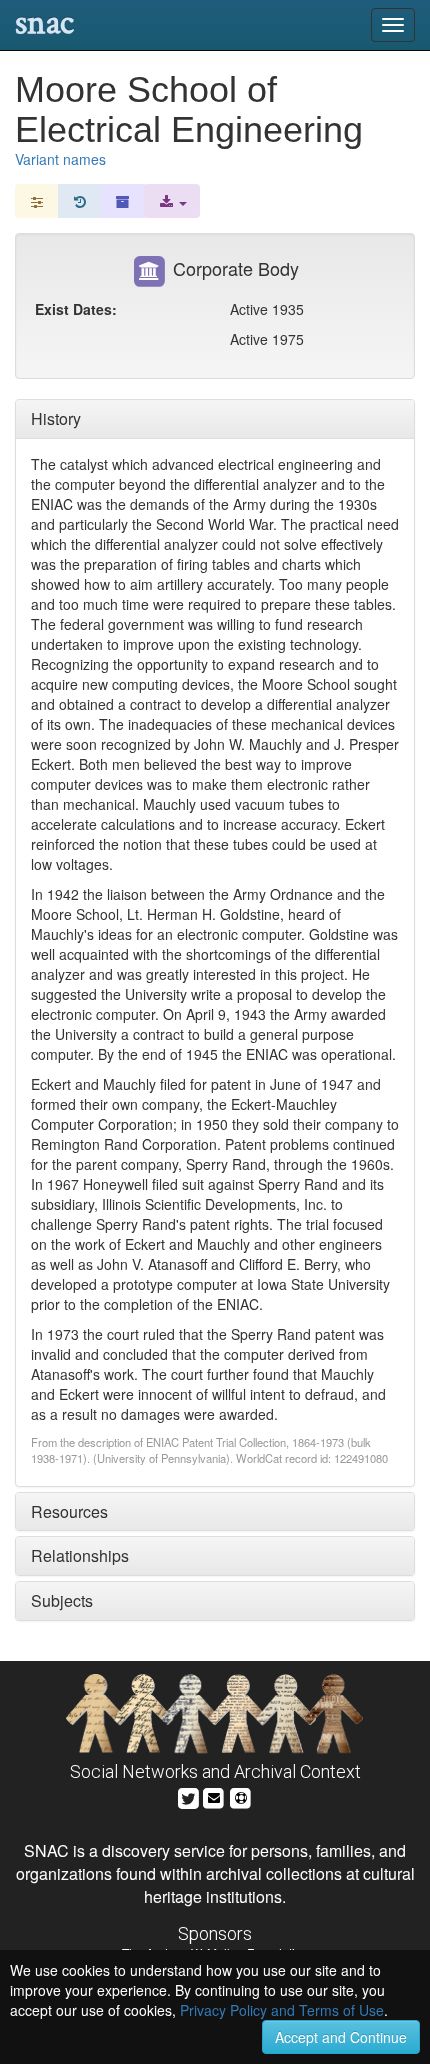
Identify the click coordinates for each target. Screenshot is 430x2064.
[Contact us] (214, 1796)
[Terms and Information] (241, 1796)
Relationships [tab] (80, 1555)
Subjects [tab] (62, 1600)
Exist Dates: (76, 309)
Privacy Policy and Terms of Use (282, 2010)
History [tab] (56, 418)
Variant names (60, 159)
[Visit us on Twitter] (188, 1796)
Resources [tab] (69, 1511)
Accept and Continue (341, 2037)
